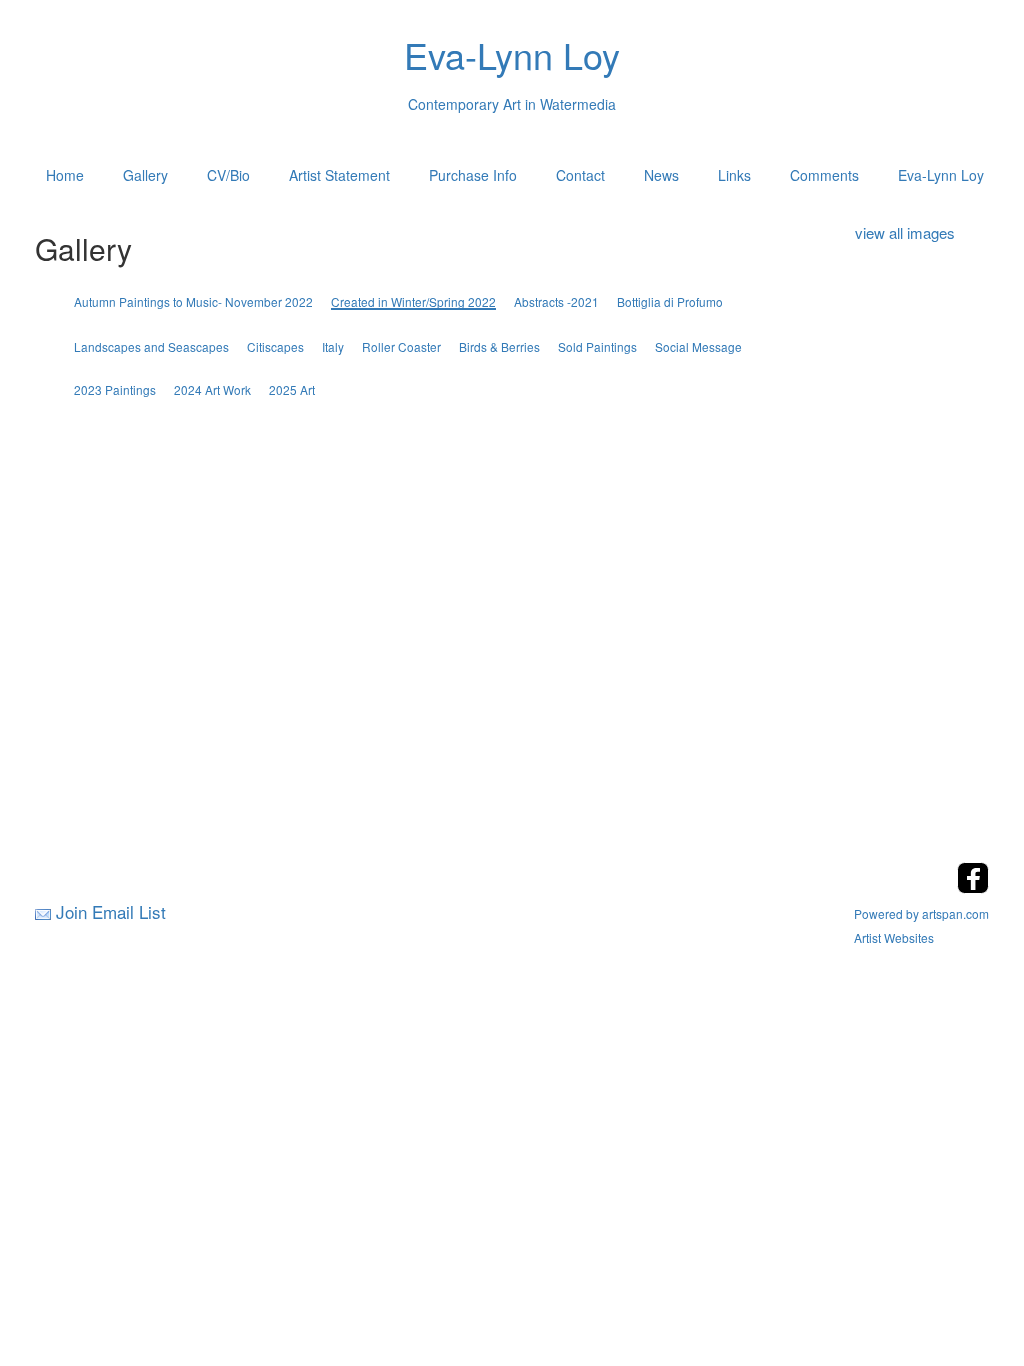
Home (65, 175)
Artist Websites (894, 937)
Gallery (145, 175)
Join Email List (111, 911)
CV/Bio (228, 175)
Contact (580, 175)
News (661, 175)
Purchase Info (473, 175)
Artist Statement (339, 175)
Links (734, 175)
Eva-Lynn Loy (941, 175)
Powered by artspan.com (921, 913)
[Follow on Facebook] (973, 887)
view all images (905, 232)
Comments (824, 175)
